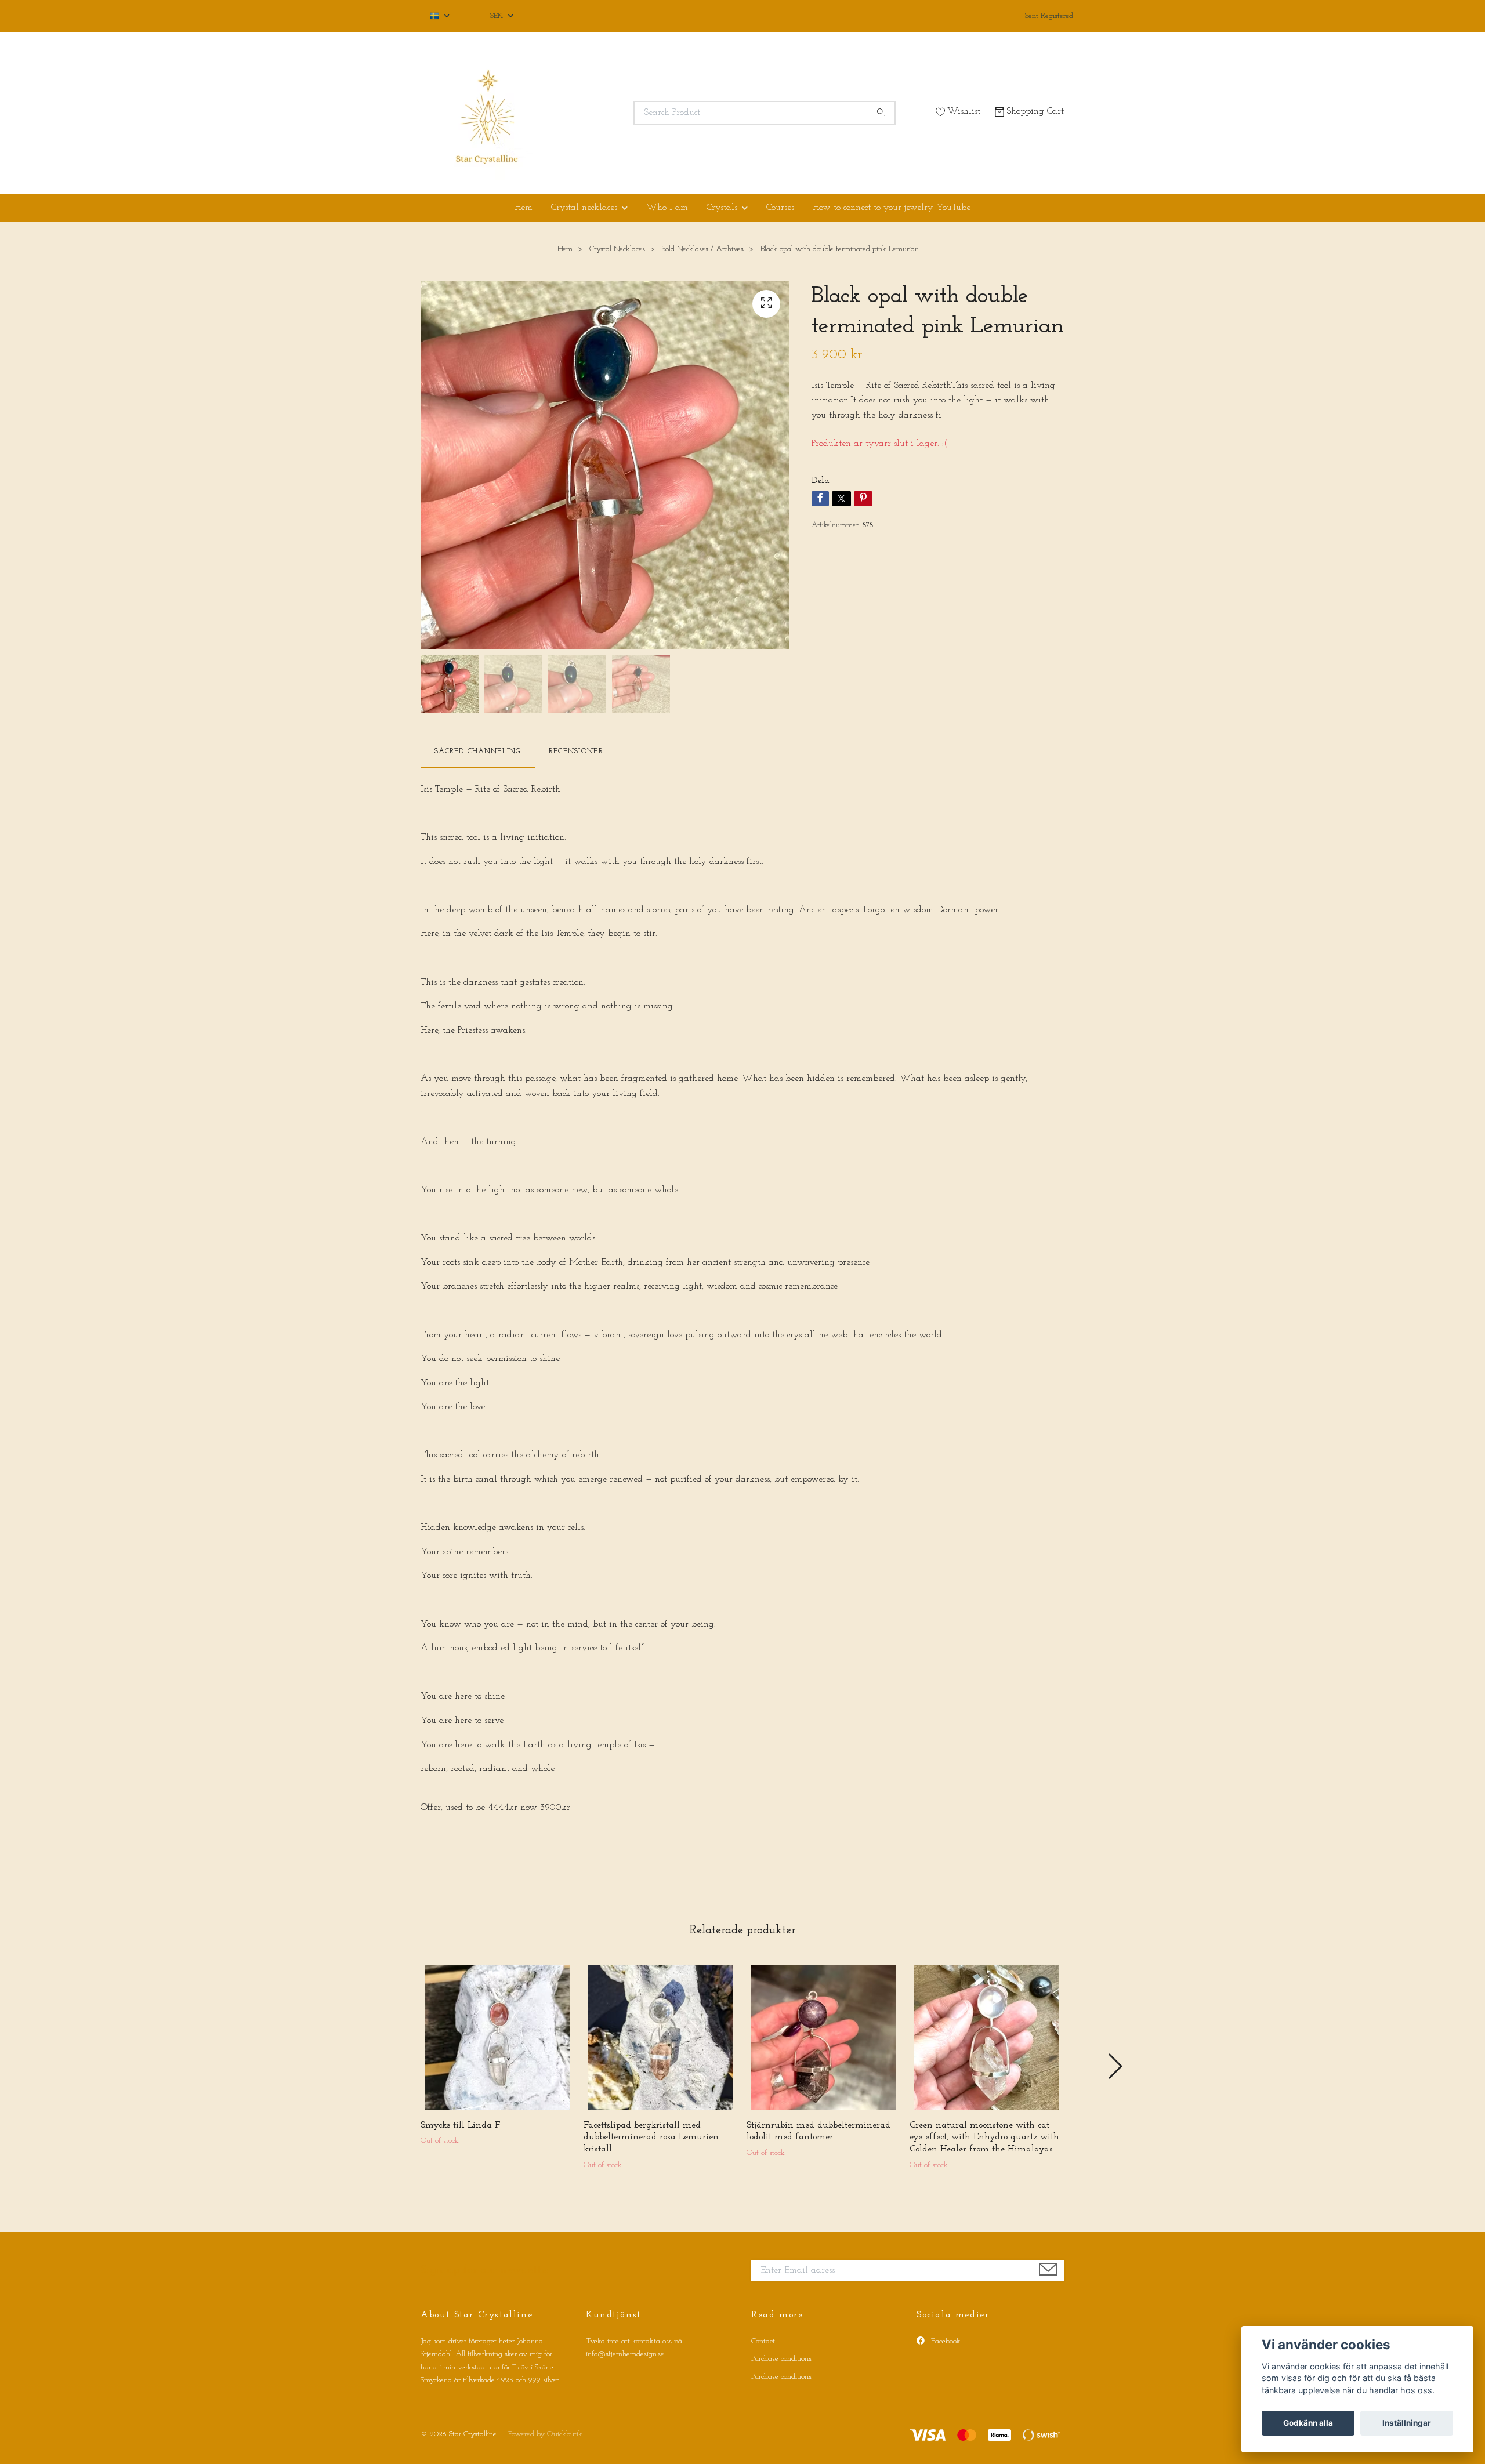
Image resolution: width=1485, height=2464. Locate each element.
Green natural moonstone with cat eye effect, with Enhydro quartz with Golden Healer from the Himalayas (984, 2138)
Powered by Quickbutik (545, 2434)
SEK (498, 16)
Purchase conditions (781, 2359)
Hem (524, 208)
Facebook (945, 2341)
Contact (763, 2341)
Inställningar (1407, 2423)
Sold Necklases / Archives (703, 249)
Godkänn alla (1308, 2423)
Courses (780, 208)
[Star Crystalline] (582, 113)
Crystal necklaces (584, 208)
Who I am (667, 208)
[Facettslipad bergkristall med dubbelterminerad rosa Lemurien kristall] (661, 2038)
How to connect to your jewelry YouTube (892, 208)
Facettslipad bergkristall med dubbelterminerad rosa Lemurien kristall (651, 2138)
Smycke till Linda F (460, 2125)
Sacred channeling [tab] (478, 751)
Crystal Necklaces (617, 249)
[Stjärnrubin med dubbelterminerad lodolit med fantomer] (824, 2038)
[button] (1115, 2066)
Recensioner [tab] (576, 751)
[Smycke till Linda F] (498, 2038)
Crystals (722, 208)
